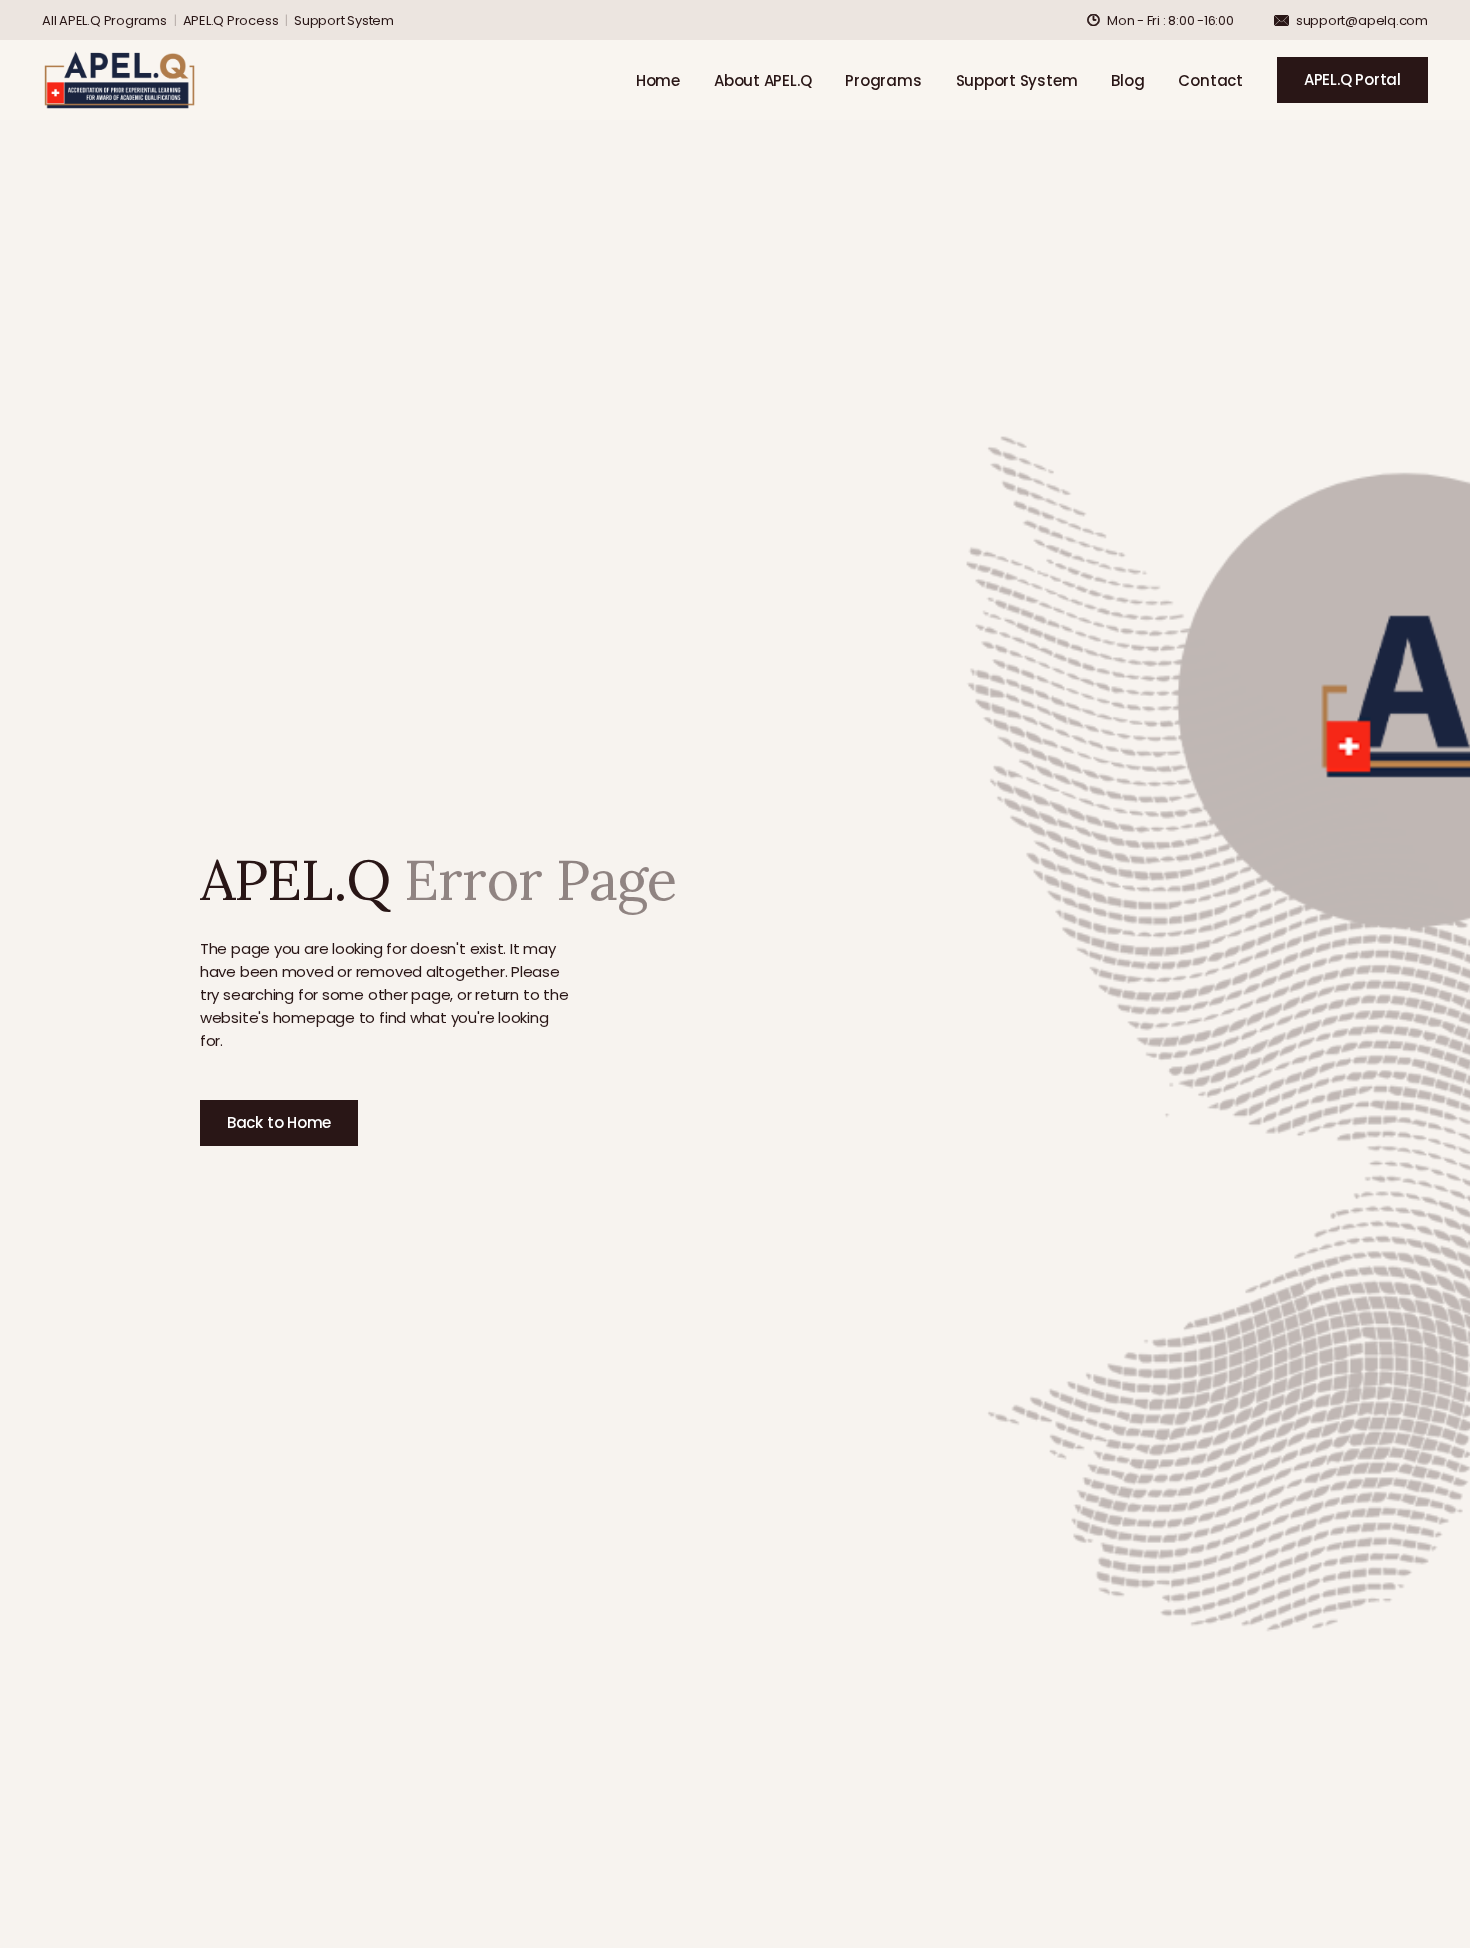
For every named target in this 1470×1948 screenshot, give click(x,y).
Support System (344, 20)
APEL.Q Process (231, 20)
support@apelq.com (1362, 20)
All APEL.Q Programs (104, 20)
